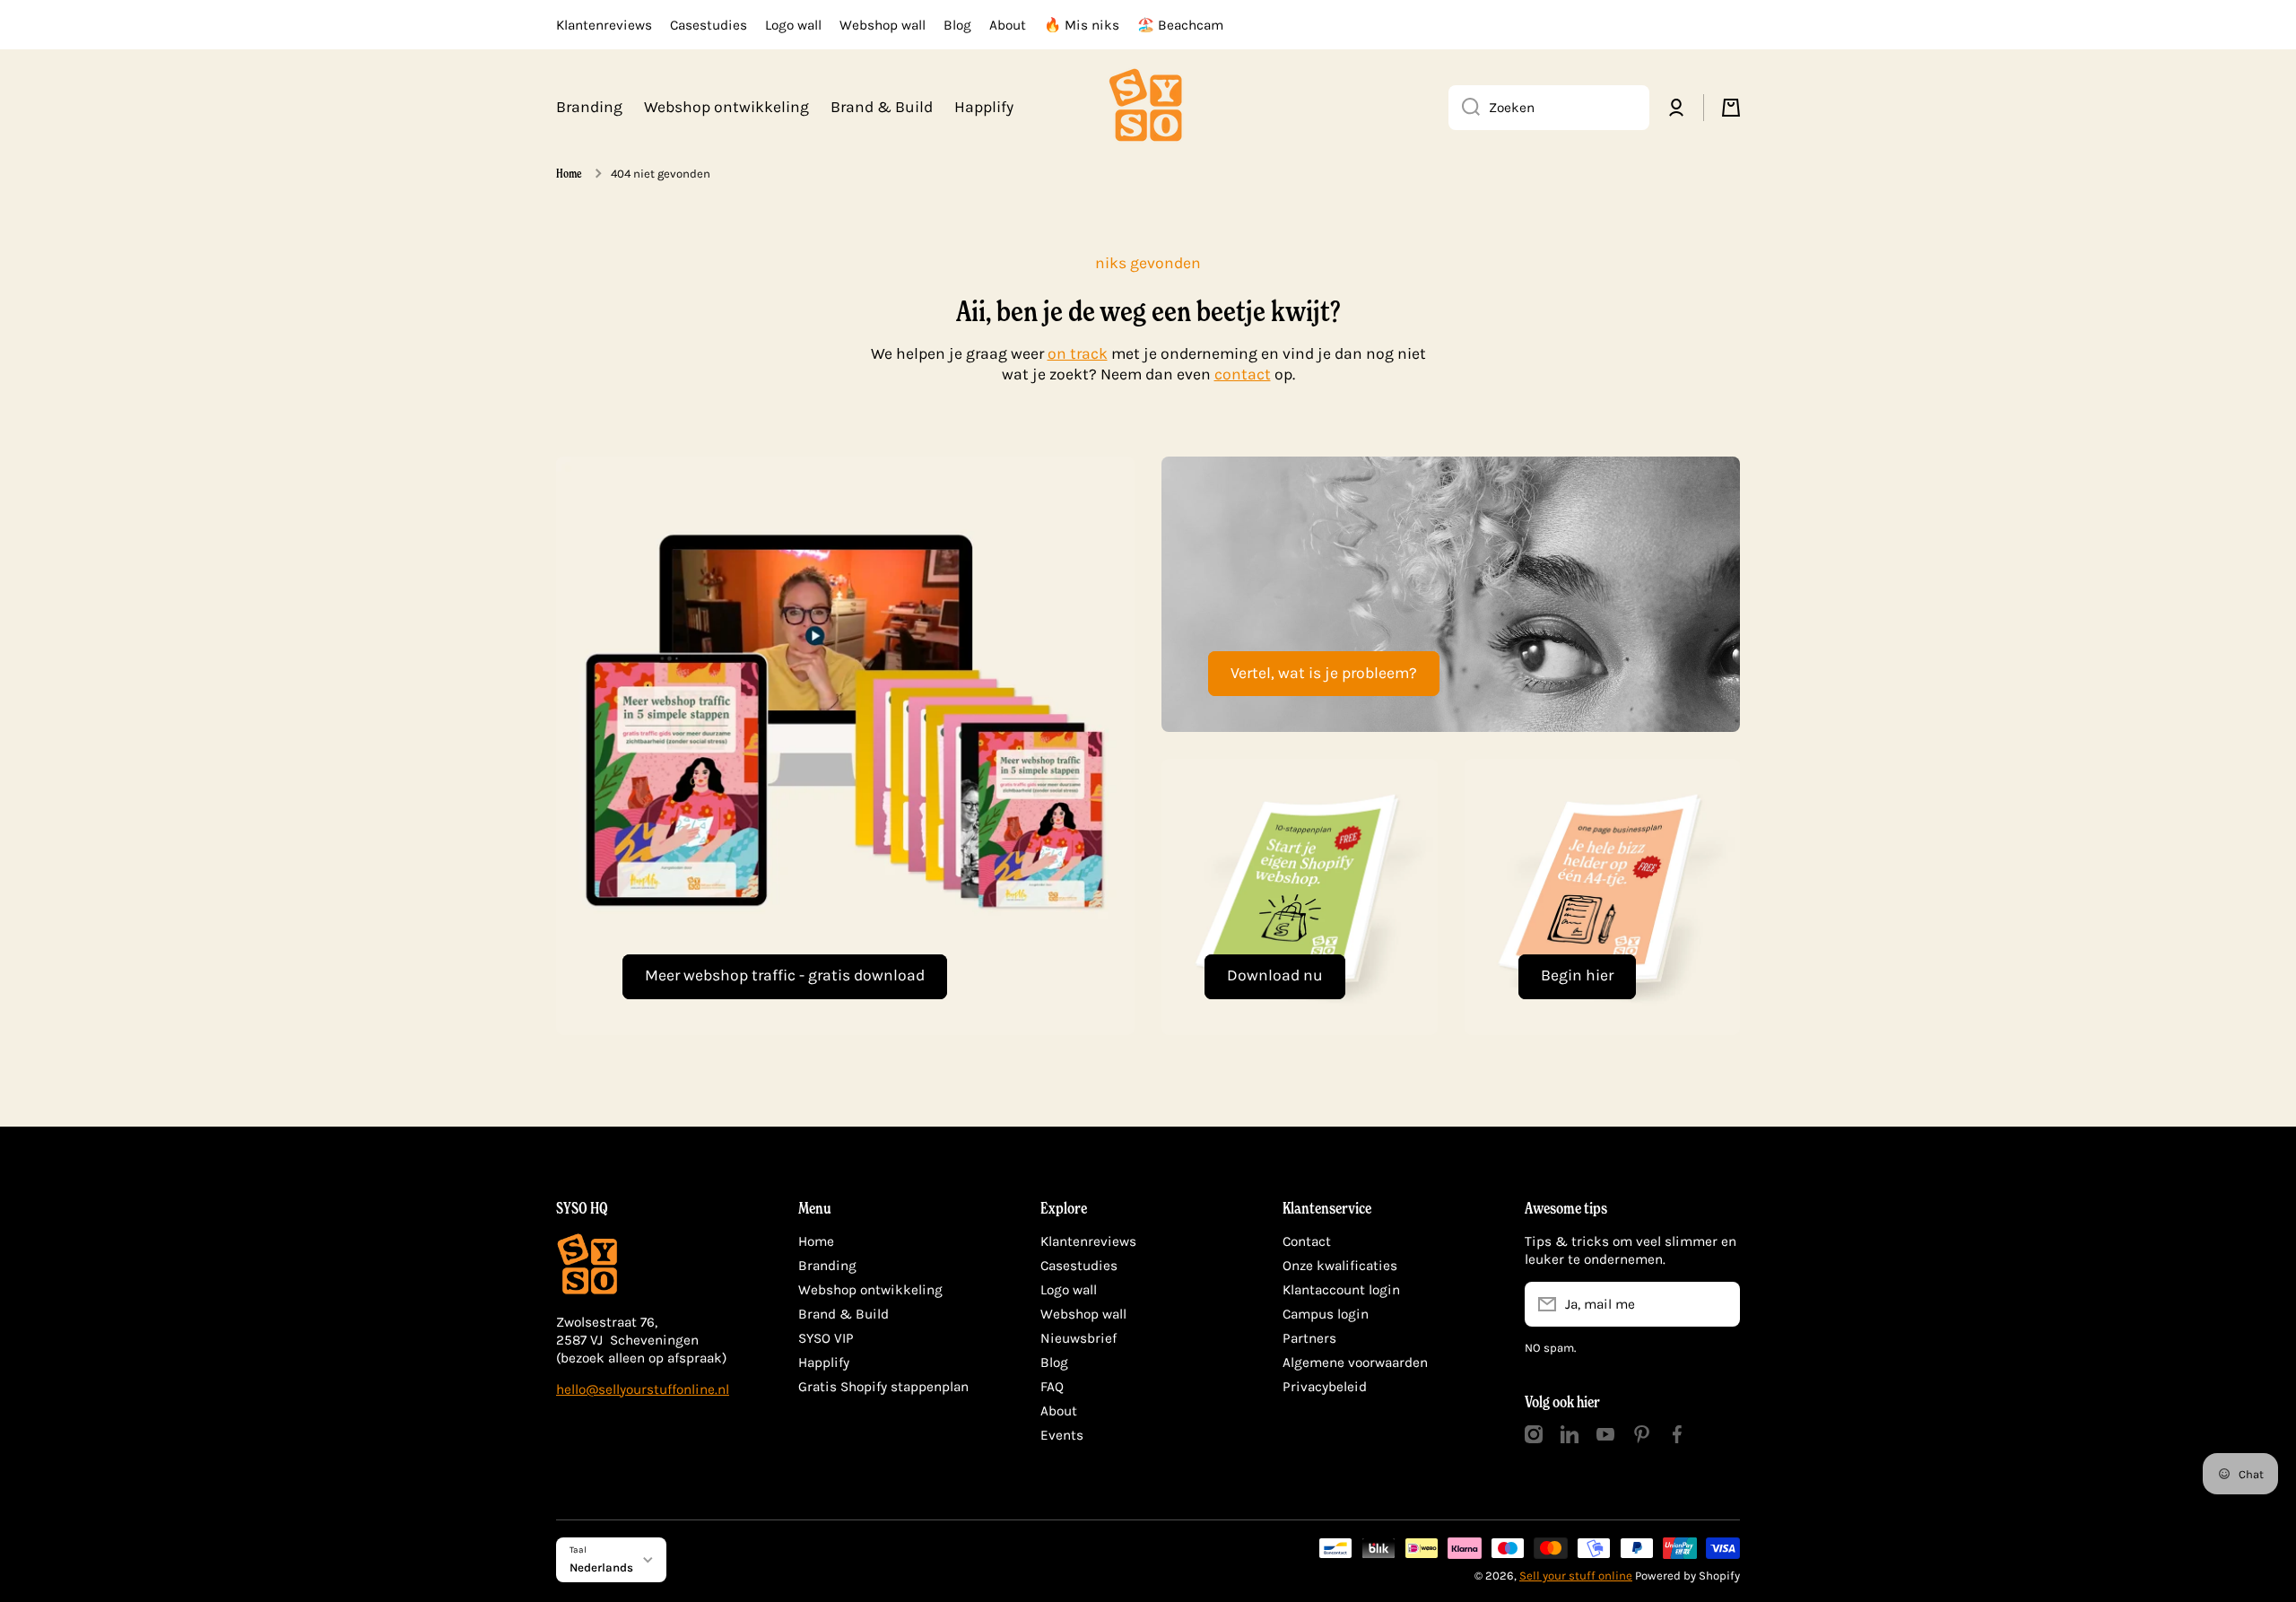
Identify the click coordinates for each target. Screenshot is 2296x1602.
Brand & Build (844, 1314)
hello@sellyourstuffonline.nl (643, 1389)
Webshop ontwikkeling (870, 1290)
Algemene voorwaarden (1355, 1363)
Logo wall (1069, 1290)
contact (1243, 374)
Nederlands (601, 1567)
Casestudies (1079, 1266)
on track (1078, 353)
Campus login (1326, 1314)
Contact (1307, 1241)
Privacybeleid (1325, 1387)
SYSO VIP (826, 1338)
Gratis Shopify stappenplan (883, 1387)
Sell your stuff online (1576, 1576)
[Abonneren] (1718, 1304)
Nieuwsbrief (1078, 1338)
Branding (827, 1266)
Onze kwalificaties (1340, 1266)
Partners (1309, 1338)
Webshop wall (1083, 1314)
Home (569, 173)
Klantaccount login (1341, 1290)
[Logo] (1148, 108)
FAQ (1052, 1387)
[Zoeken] (1464, 108)
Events (1062, 1435)
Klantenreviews (1088, 1241)
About (1059, 1411)
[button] (1731, 108)
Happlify (824, 1363)
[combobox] (1549, 108)
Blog (1054, 1363)
